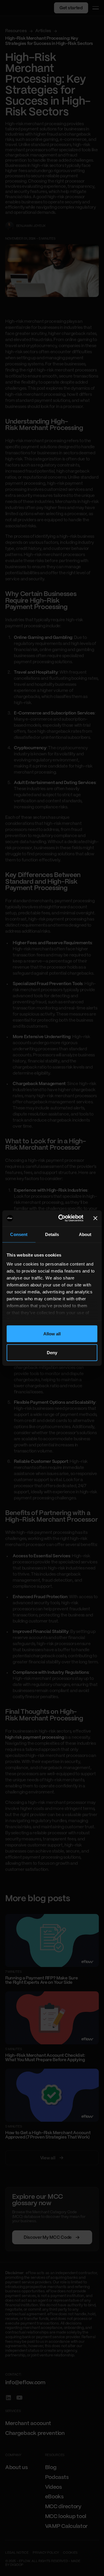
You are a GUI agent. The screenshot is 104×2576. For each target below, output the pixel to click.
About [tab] (85, 1234)
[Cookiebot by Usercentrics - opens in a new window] (61, 1218)
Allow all (52, 1333)
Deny (52, 1353)
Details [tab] (52, 1234)
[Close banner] (95, 1218)
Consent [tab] (19, 1234)
